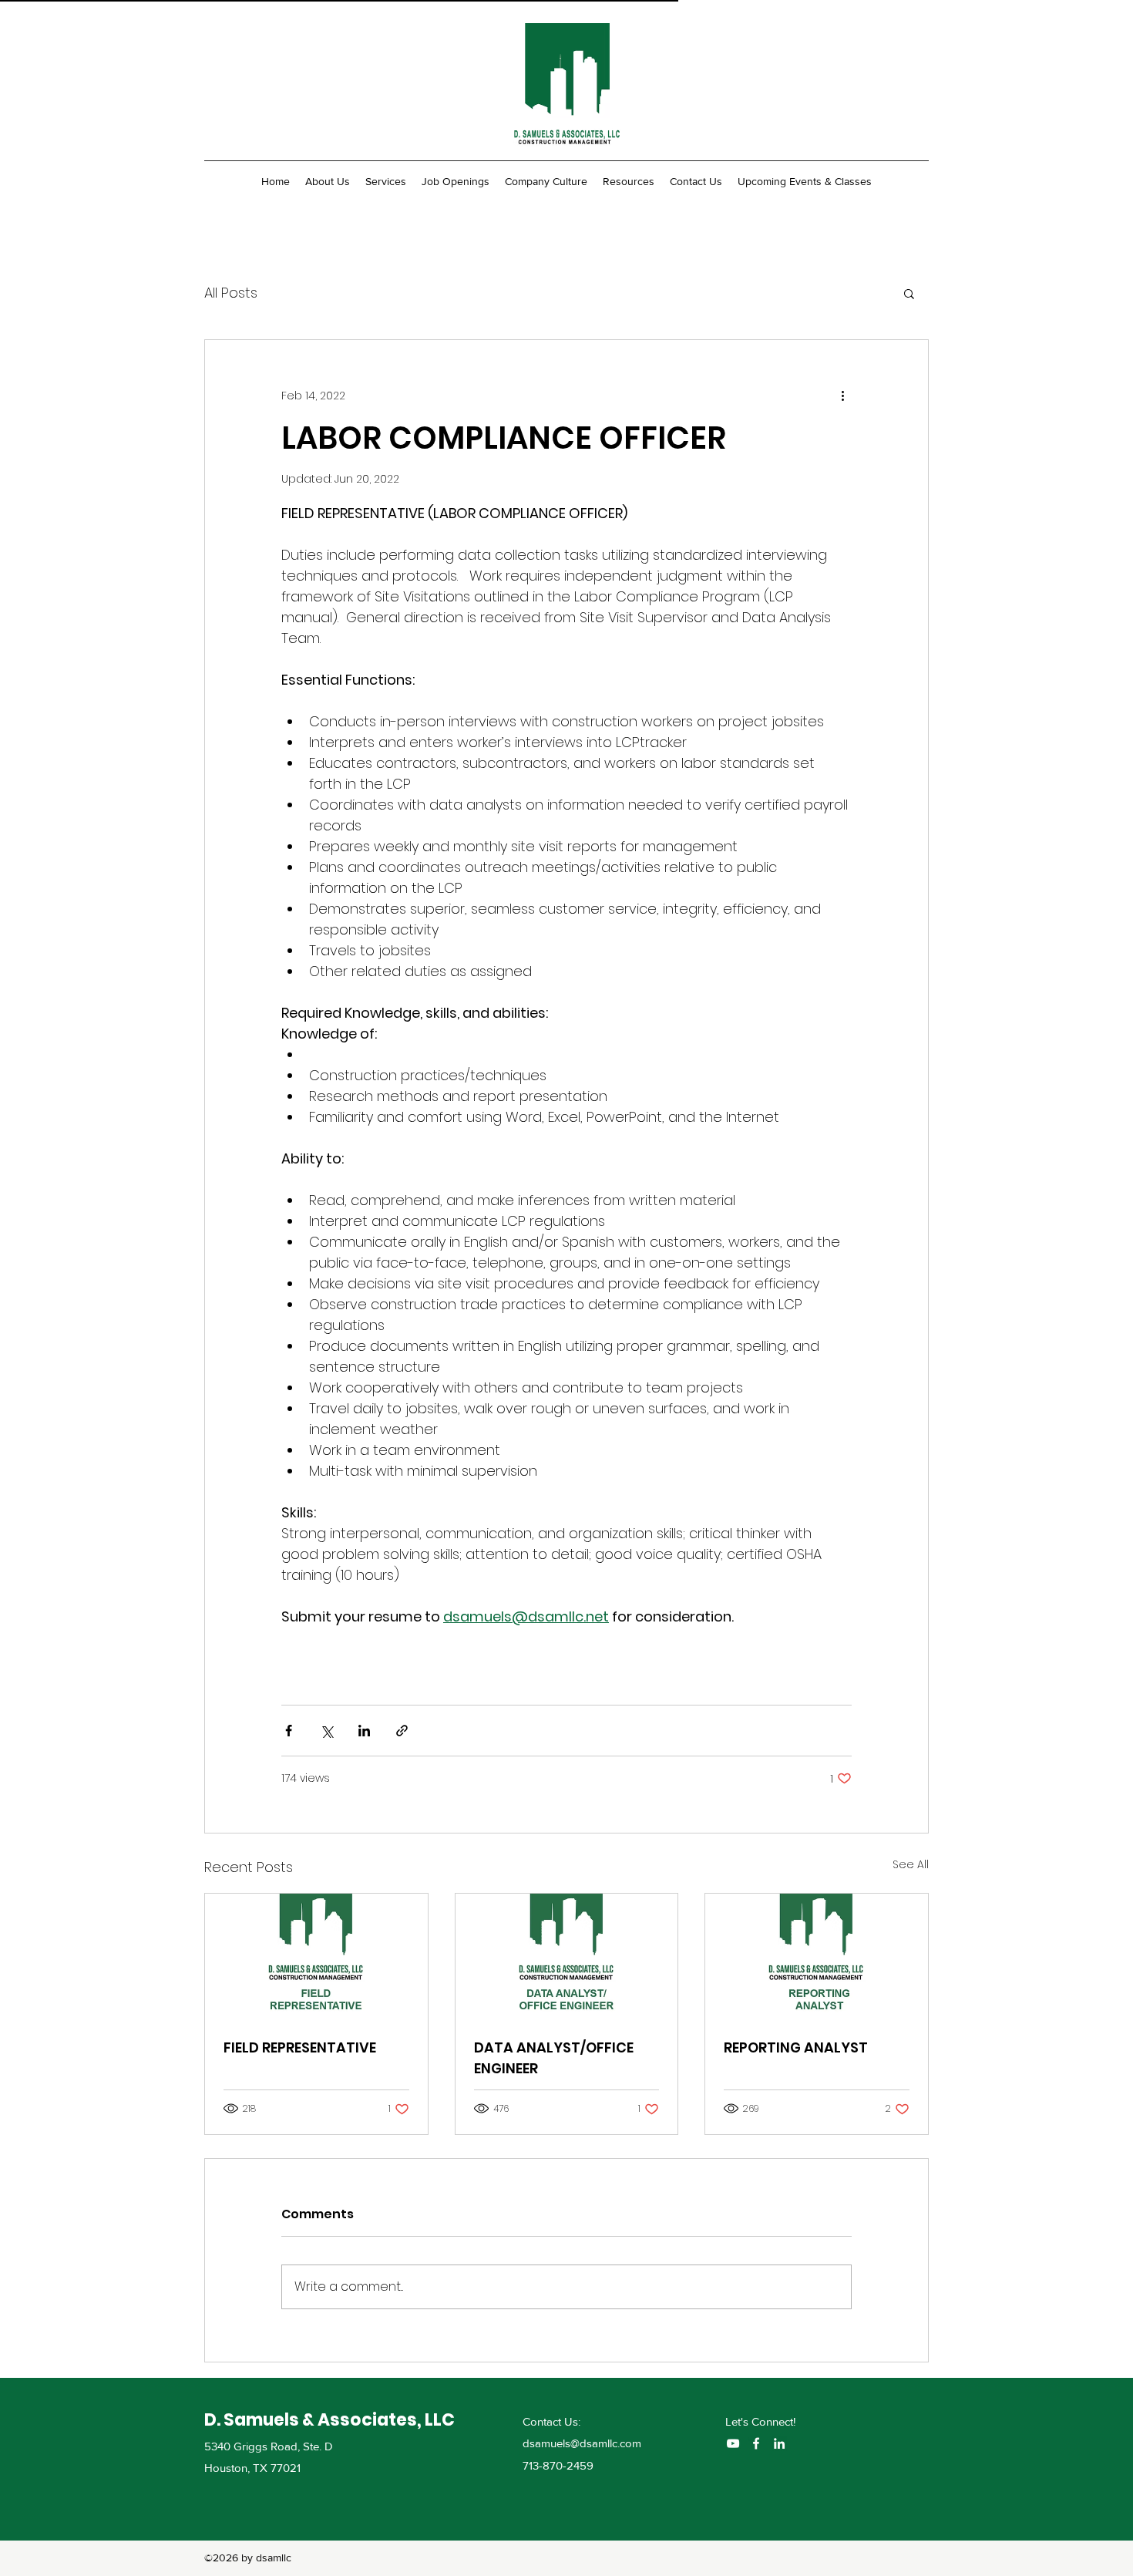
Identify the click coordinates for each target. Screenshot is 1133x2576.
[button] (909, 293)
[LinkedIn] (779, 2443)
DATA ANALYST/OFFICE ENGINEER (554, 2058)
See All (911, 1864)
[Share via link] (402, 1731)
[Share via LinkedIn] (364, 1731)
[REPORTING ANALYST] (817, 1956)
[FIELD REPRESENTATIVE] (316, 1956)
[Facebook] (756, 2443)
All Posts (231, 293)
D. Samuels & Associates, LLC (329, 2420)
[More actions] (842, 396)
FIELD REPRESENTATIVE (300, 2047)
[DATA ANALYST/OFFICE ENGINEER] (567, 1956)
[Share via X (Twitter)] (326, 1731)
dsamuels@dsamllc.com (582, 2443)
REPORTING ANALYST (796, 2047)
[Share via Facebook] (289, 1731)
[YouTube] (733, 2443)
